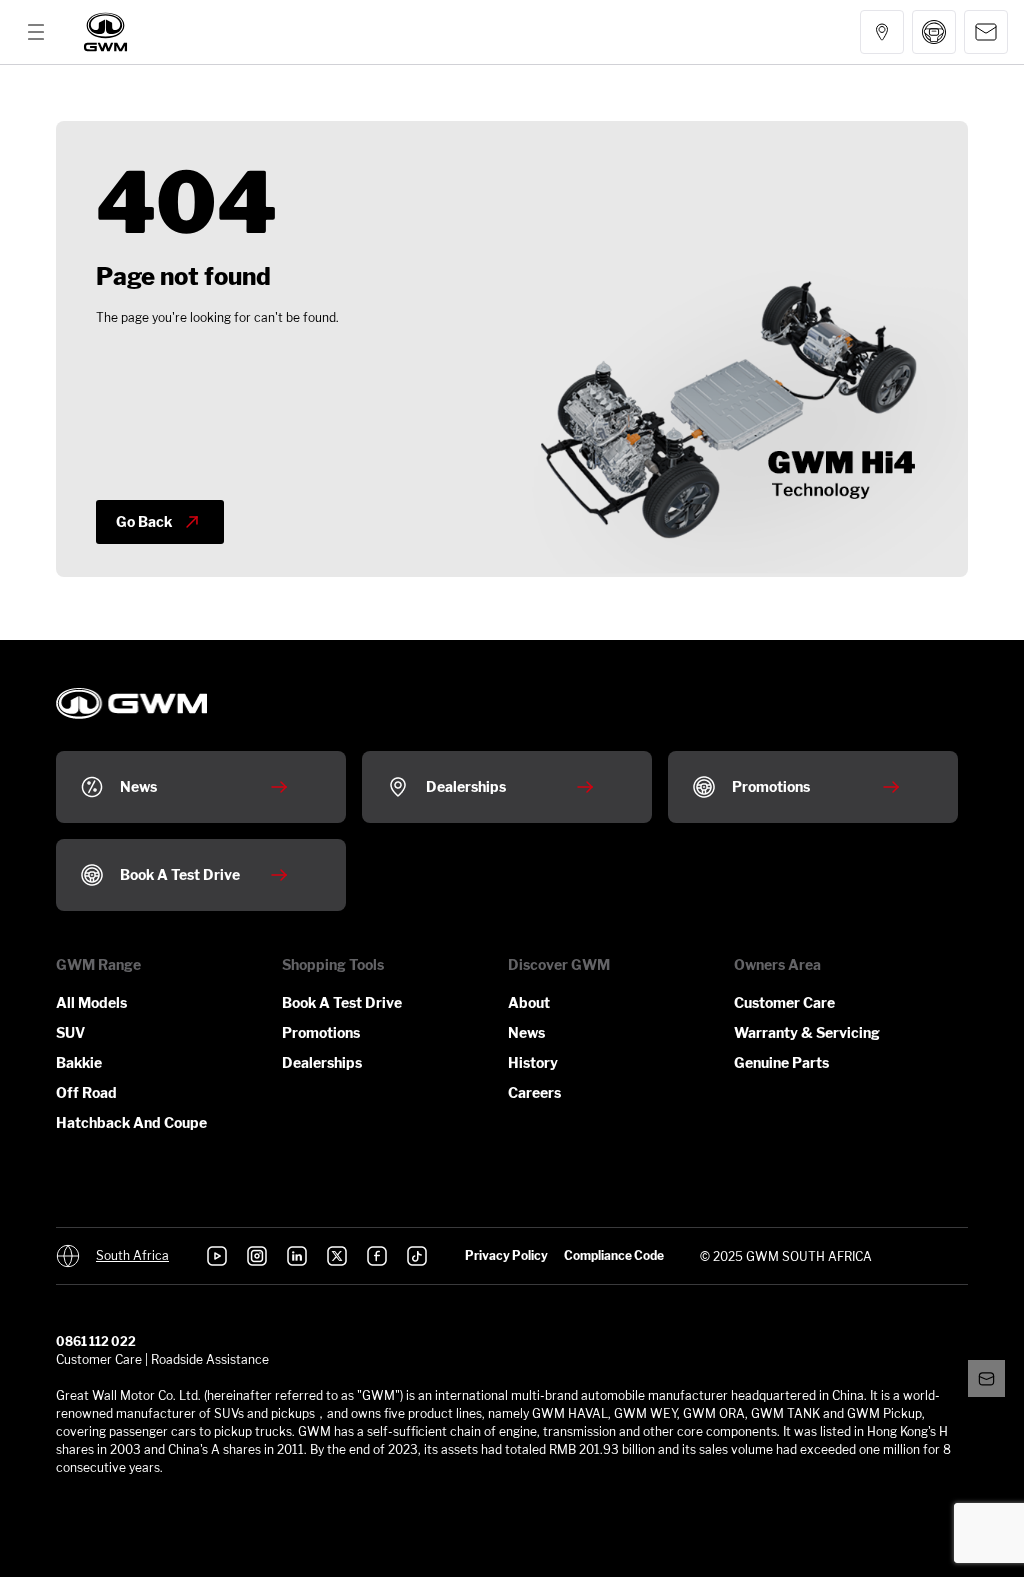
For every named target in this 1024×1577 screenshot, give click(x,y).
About (529, 1002)
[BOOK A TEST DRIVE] (934, 32)
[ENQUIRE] (986, 32)
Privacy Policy (506, 1255)
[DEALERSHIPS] (882, 32)
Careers (534, 1092)
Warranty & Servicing (807, 1032)
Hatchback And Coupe (131, 1122)
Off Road (86, 1092)
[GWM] (105, 32)
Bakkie (79, 1062)
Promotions (321, 1032)
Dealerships (322, 1062)
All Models (91, 1002)
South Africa (132, 1256)
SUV (70, 1032)
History (533, 1062)
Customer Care (784, 1002)
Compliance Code (614, 1255)
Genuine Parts (781, 1062)
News (526, 1032)
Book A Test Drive (342, 1002)
